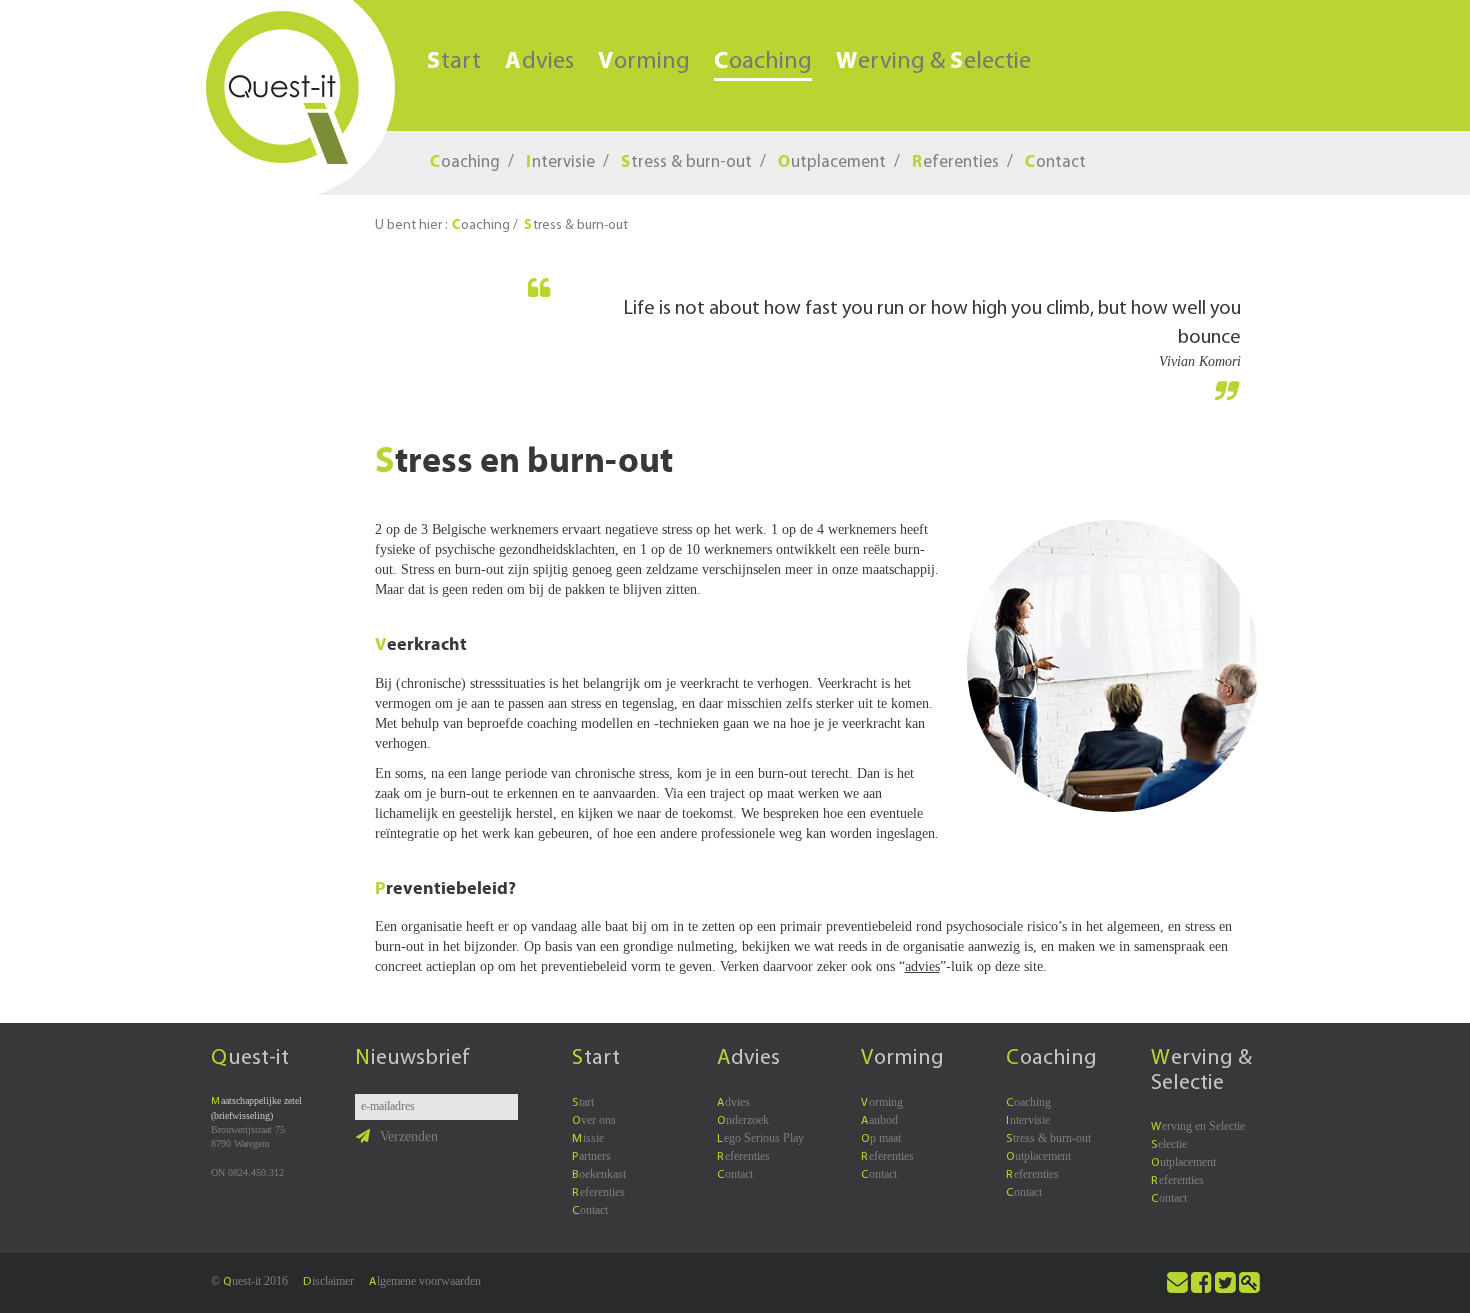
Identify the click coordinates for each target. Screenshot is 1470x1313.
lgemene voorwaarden (425, 1281)
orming (644, 62)
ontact (1055, 162)
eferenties (955, 162)
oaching (763, 63)
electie (1169, 1144)
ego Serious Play (760, 1138)
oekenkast (599, 1174)
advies (922, 966)
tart (454, 62)
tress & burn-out (686, 162)
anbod (879, 1120)
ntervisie (560, 162)
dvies (539, 62)
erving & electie (933, 62)
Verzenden (409, 1136)
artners (591, 1156)
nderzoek (743, 1120)
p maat (881, 1138)
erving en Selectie (1198, 1126)
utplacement (832, 162)
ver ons (594, 1120)
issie (588, 1138)
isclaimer (328, 1281)
